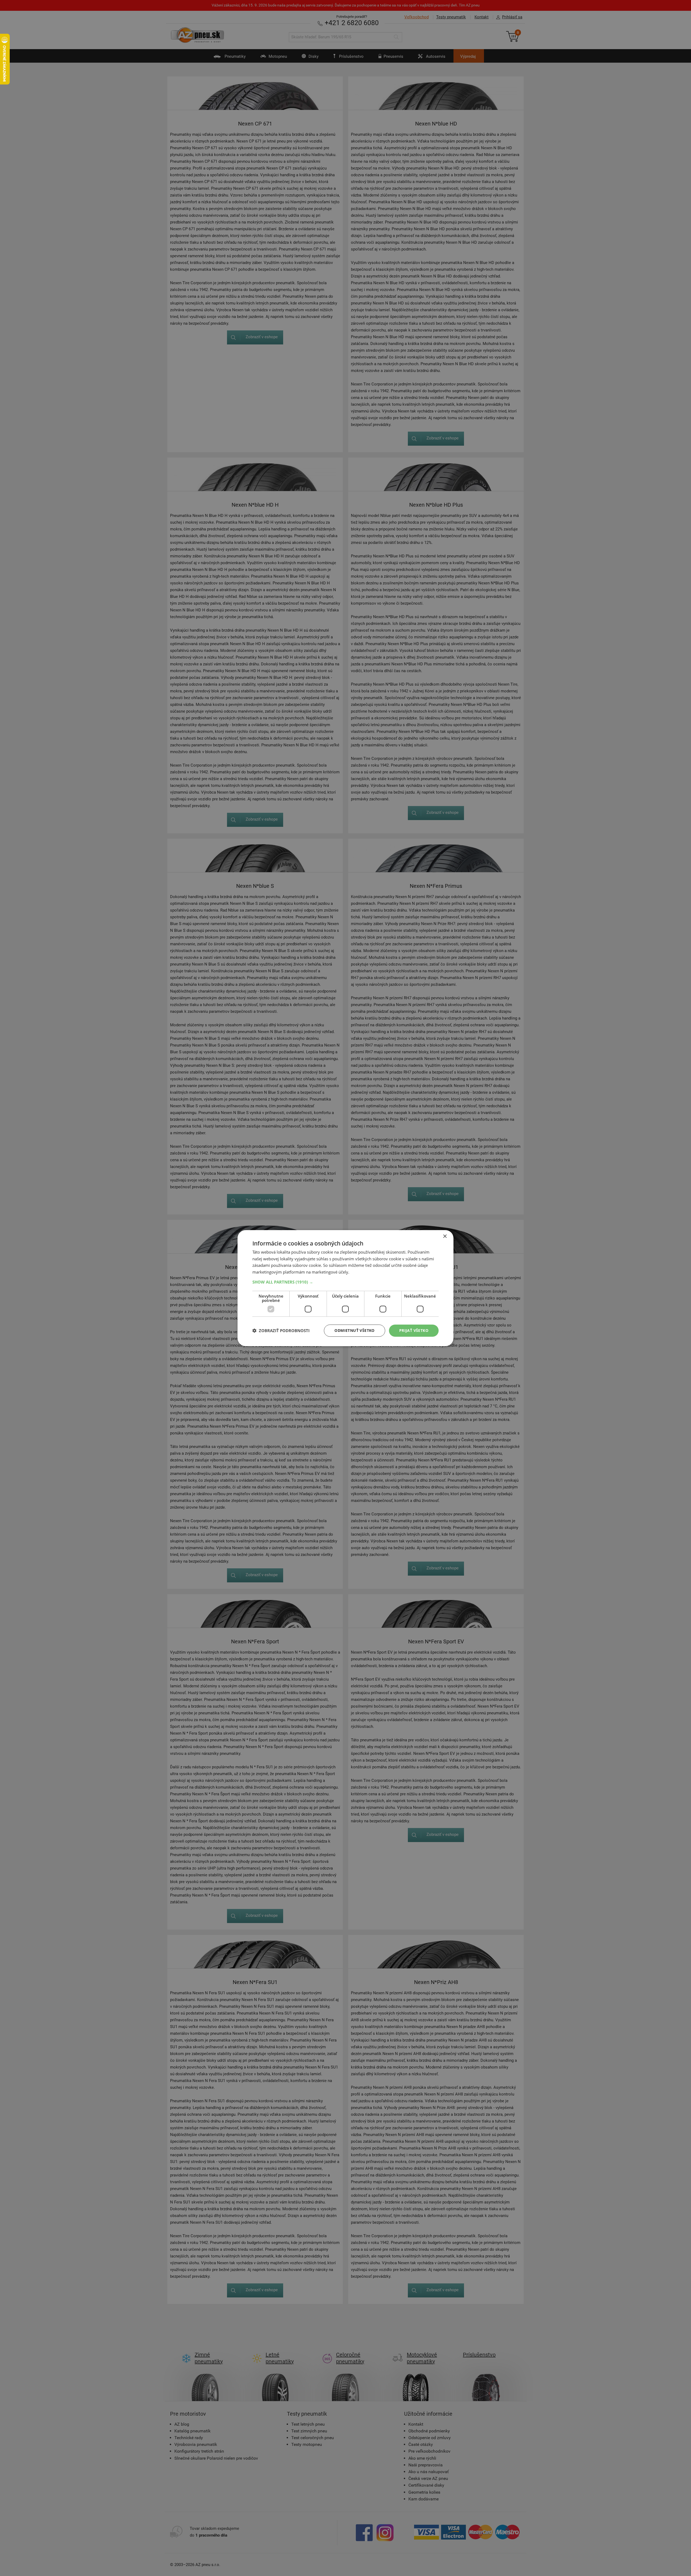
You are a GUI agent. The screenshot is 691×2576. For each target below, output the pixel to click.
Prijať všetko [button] (414, 1330)
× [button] (445, 1236)
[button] (345, 1282)
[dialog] (345, 1288)
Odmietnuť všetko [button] (354, 1330)
